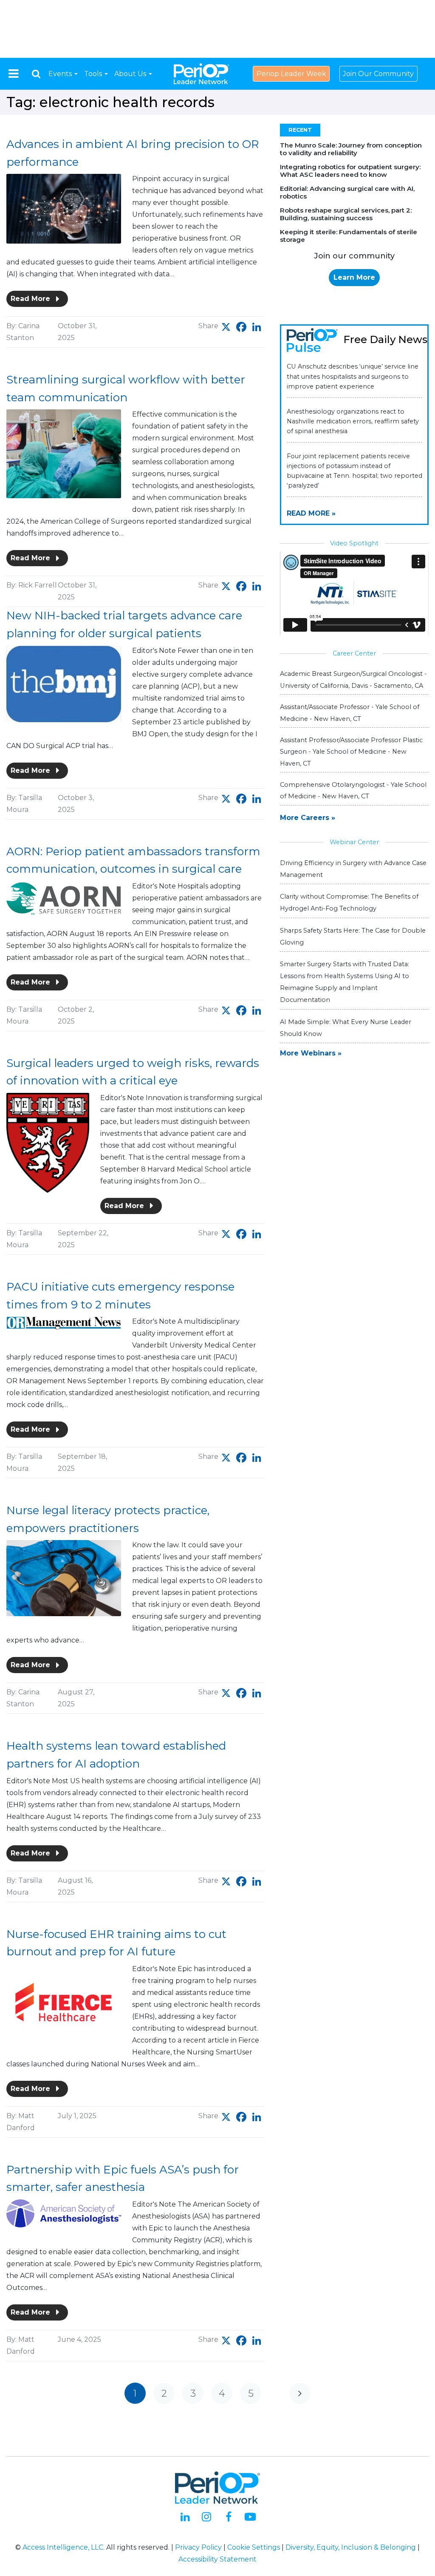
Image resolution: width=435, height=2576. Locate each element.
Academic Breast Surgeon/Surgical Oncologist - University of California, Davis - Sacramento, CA (353, 679)
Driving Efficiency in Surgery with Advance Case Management (353, 869)
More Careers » (308, 818)
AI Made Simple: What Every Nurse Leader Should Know (346, 1028)
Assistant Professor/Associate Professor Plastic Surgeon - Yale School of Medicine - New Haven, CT (351, 752)
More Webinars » (311, 1053)
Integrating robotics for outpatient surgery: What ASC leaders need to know (350, 171)
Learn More (354, 277)
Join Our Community (378, 74)
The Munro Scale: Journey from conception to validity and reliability (351, 149)
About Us (131, 74)
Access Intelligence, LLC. (64, 2547)
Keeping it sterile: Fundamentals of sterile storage (349, 236)
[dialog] (36, 74)
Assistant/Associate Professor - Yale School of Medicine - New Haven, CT (350, 713)
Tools (94, 74)
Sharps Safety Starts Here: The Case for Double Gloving (353, 936)
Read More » (311, 513)
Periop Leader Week (291, 74)
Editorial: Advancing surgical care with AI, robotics (347, 192)
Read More (31, 299)
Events (61, 74)
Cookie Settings (254, 2547)
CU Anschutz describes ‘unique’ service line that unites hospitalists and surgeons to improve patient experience (353, 376)
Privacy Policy (198, 2547)
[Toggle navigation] (14, 74)
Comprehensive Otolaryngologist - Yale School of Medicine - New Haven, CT (353, 790)
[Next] (300, 2393)
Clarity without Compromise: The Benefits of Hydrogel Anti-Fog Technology (349, 902)
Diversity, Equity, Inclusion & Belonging (351, 2547)
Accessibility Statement (217, 2559)
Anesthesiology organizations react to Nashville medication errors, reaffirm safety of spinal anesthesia (353, 421)
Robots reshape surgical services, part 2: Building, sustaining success (346, 214)
